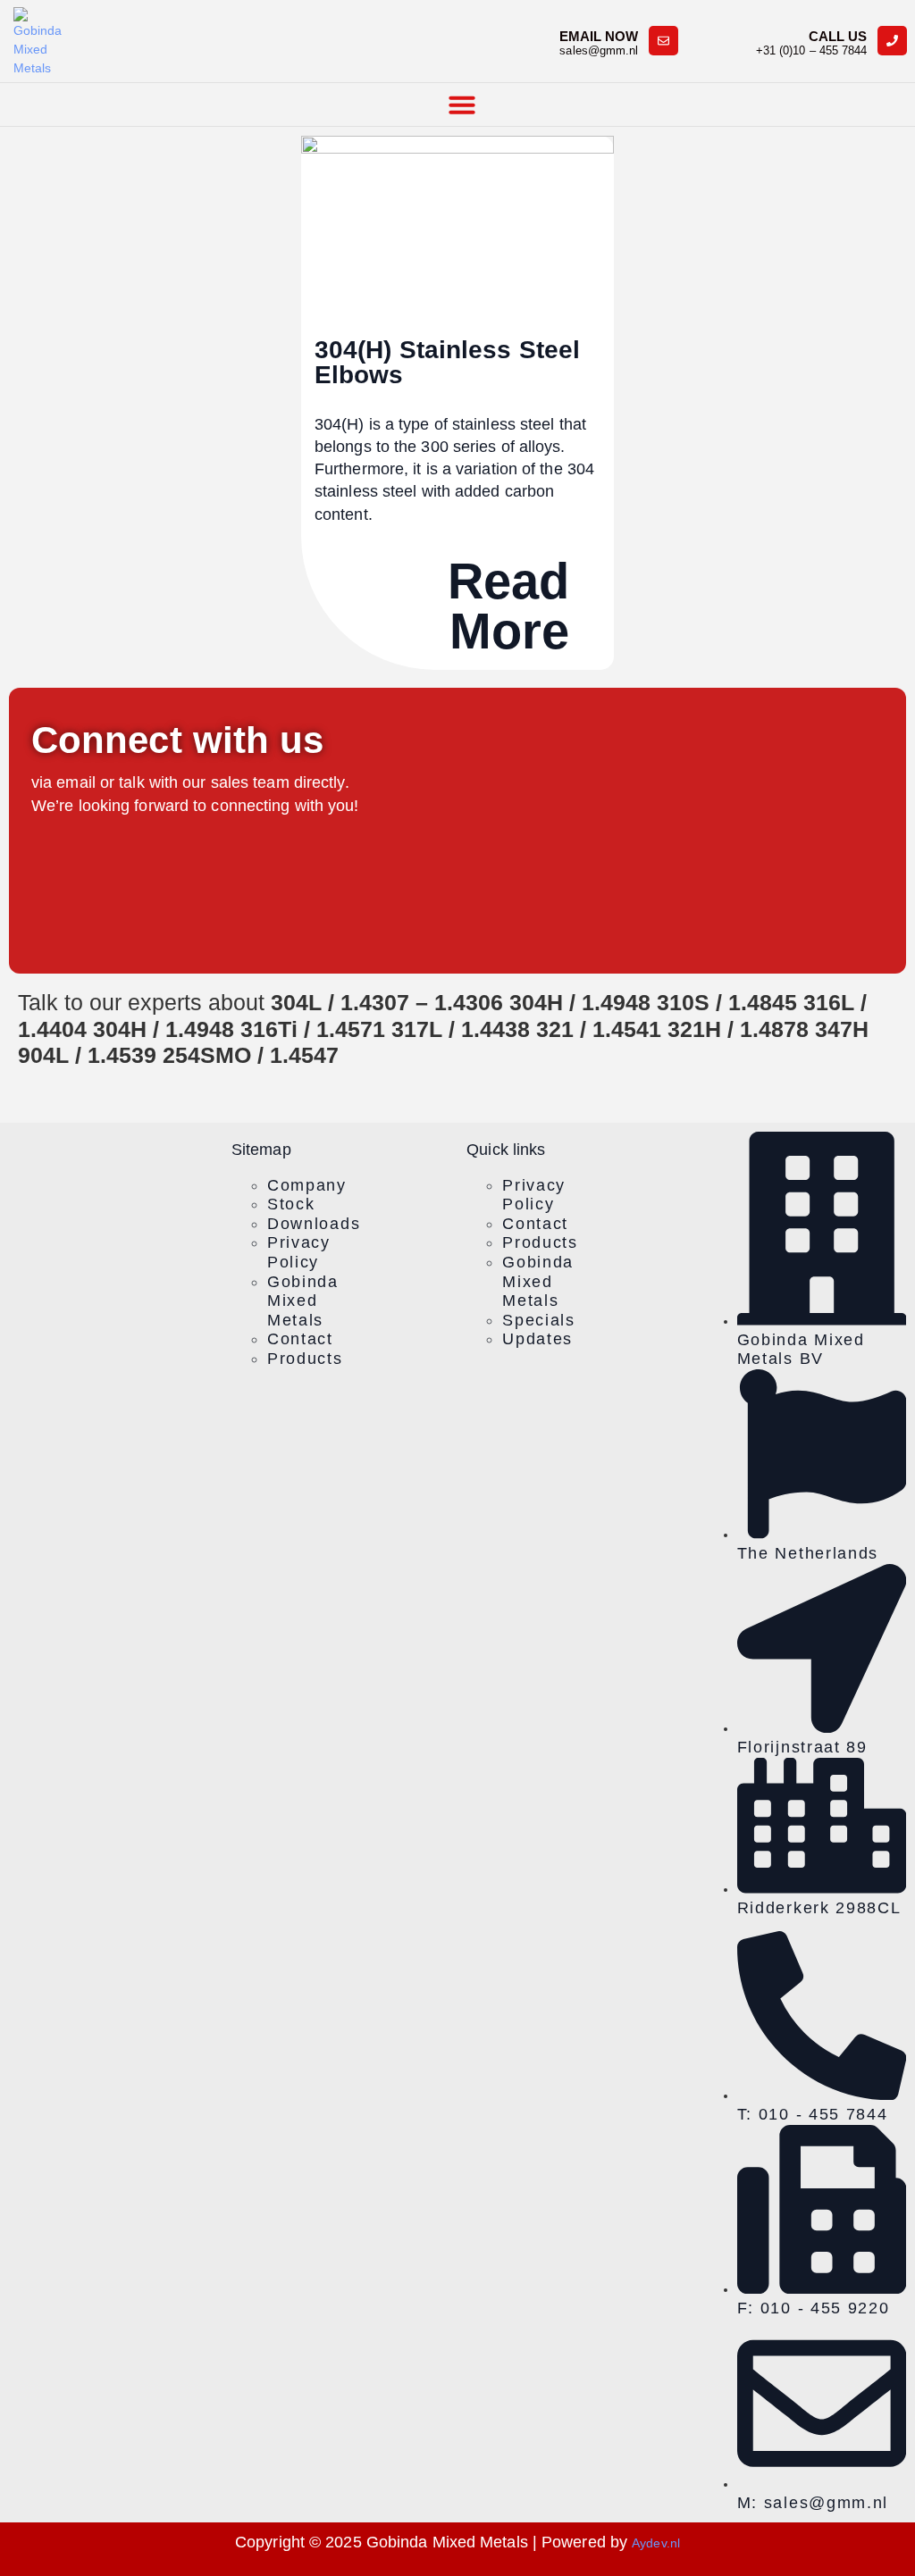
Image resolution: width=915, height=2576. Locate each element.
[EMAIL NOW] (663, 41)
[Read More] (594, 603)
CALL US (838, 36)
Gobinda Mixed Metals (303, 1301)
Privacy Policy (299, 1252)
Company (307, 1185)
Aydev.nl (656, 2543)
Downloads (314, 1224)
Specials (539, 1320)
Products (305, 1359)
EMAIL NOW (599, 36)
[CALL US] (892, 41)
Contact (300, 1339)
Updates (537, 1339)
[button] (462, 105)
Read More (508, 606)
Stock (291, 1204)
